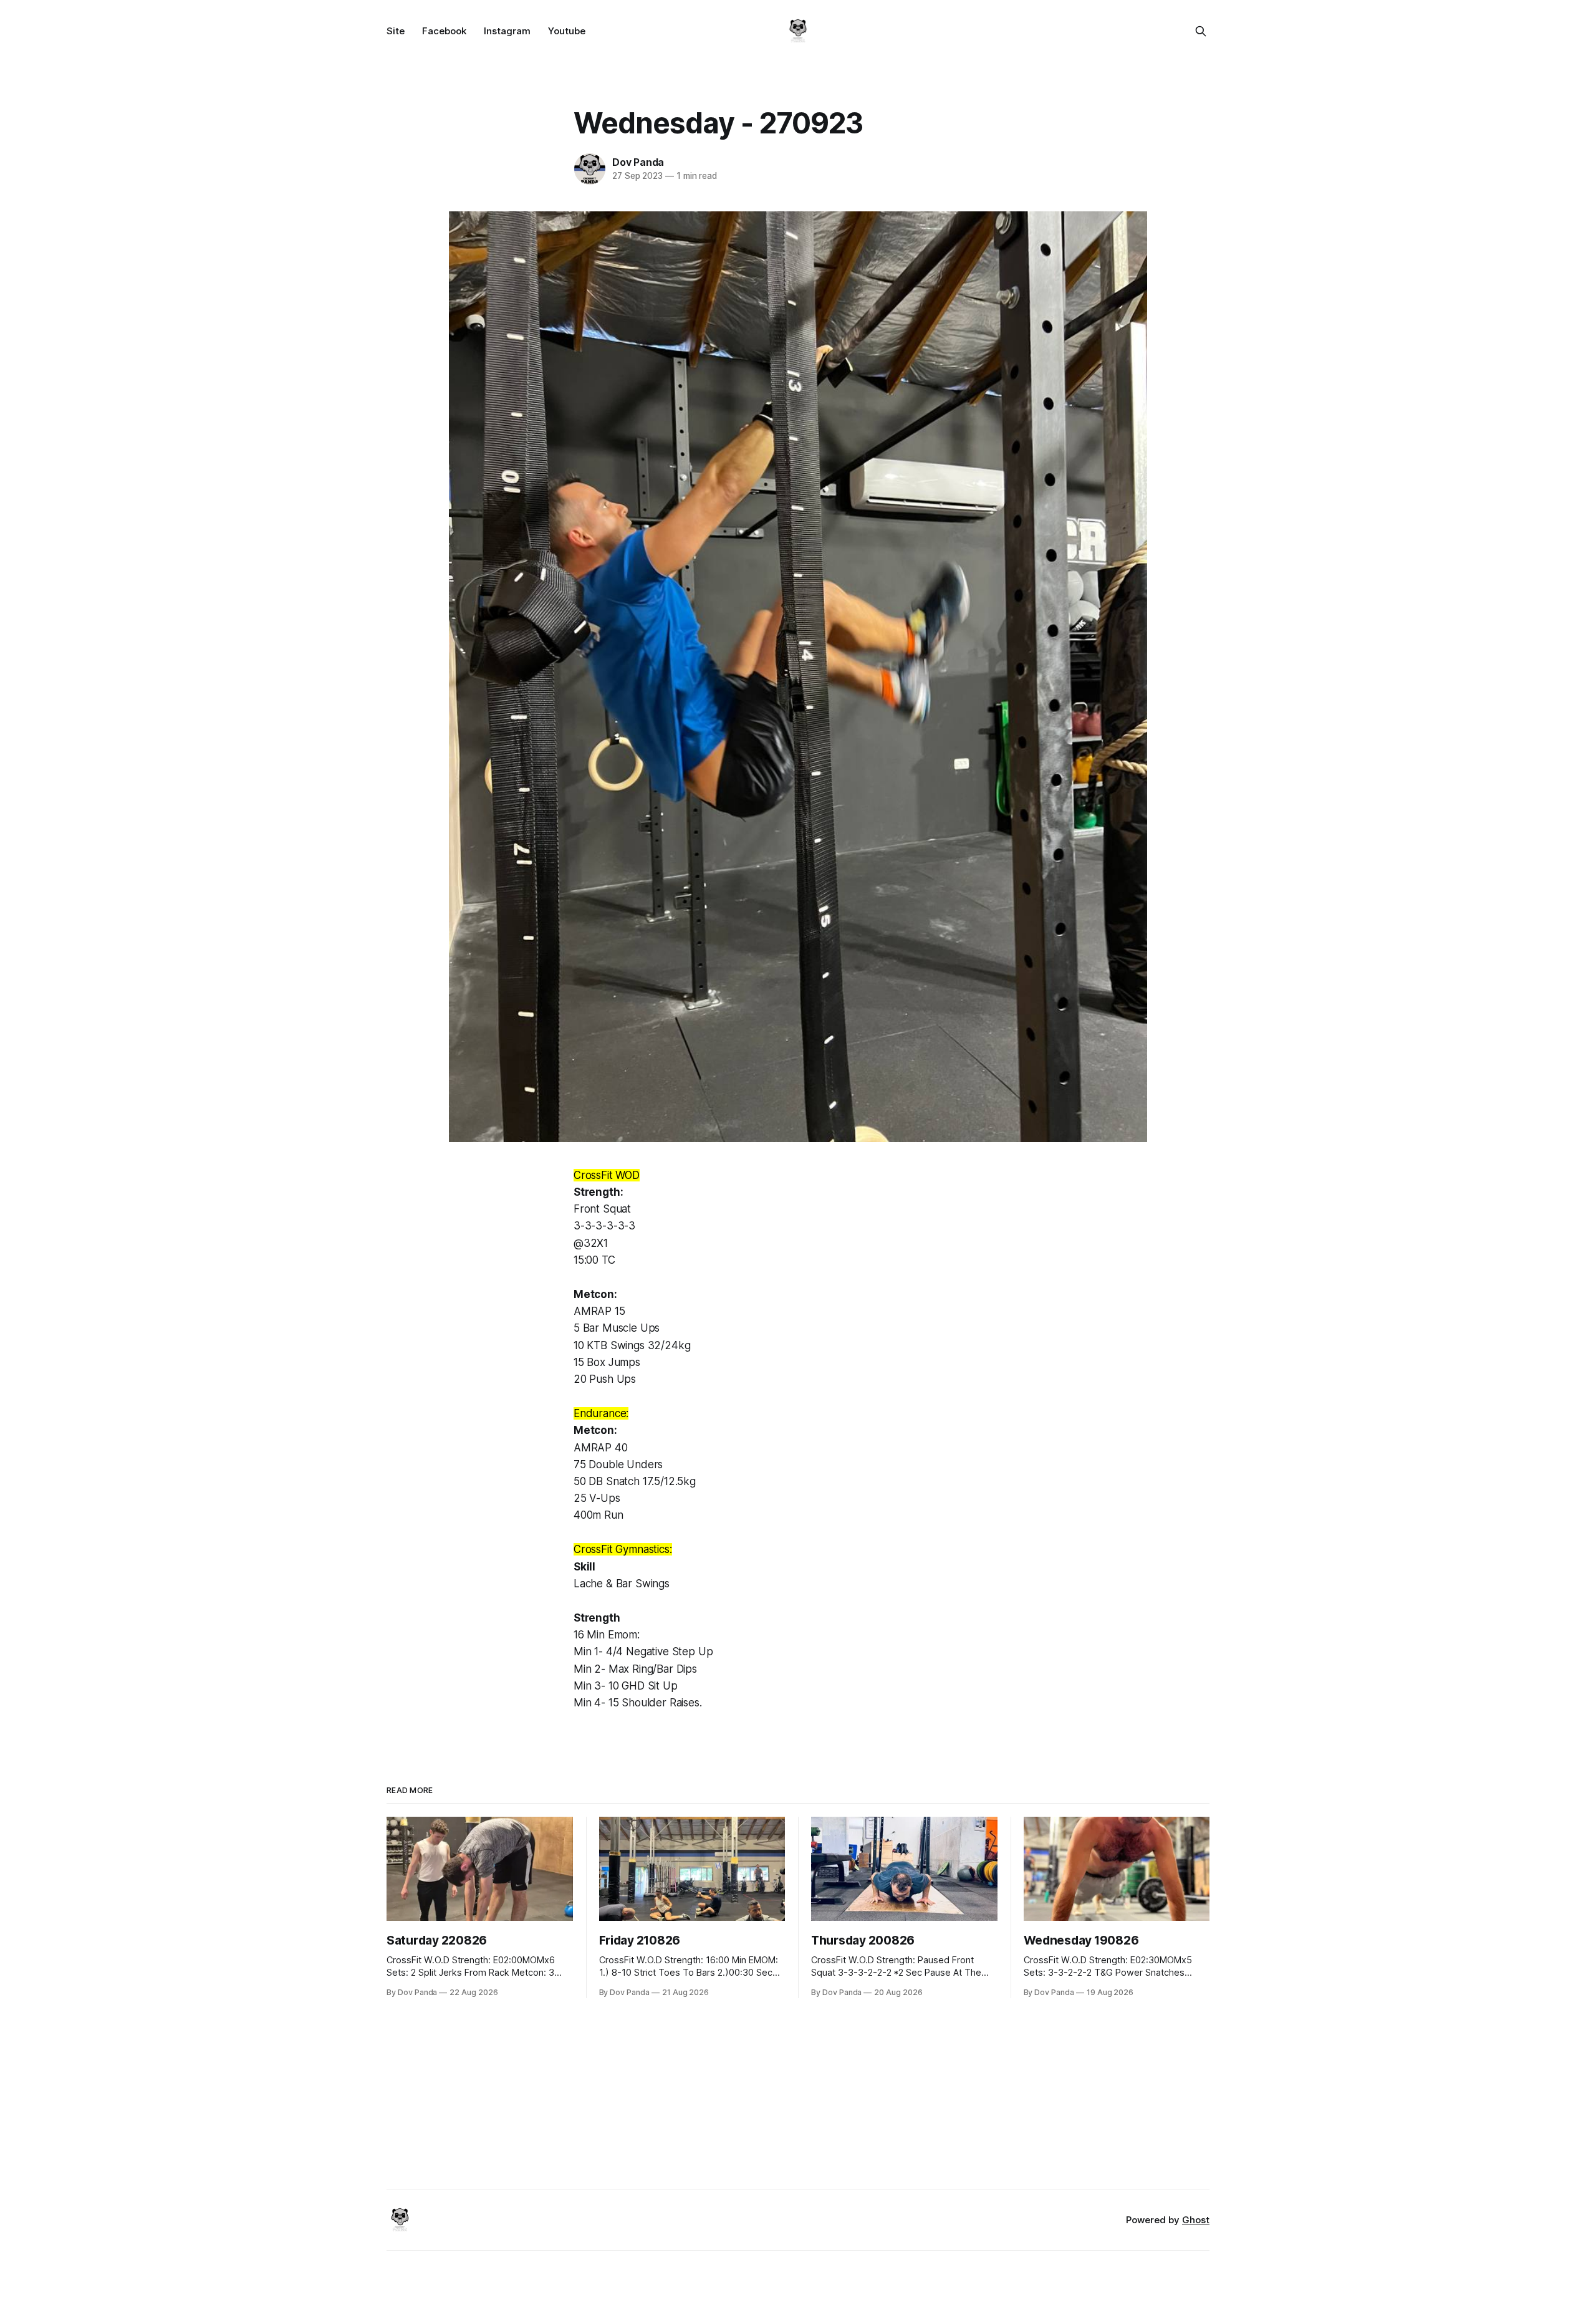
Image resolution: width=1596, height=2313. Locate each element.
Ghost (1196, 2220)
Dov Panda (638, 162)
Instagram (507, 31)
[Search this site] (1201, 31)
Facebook (444, 31)
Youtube (567, 31)
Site (396, 31)
